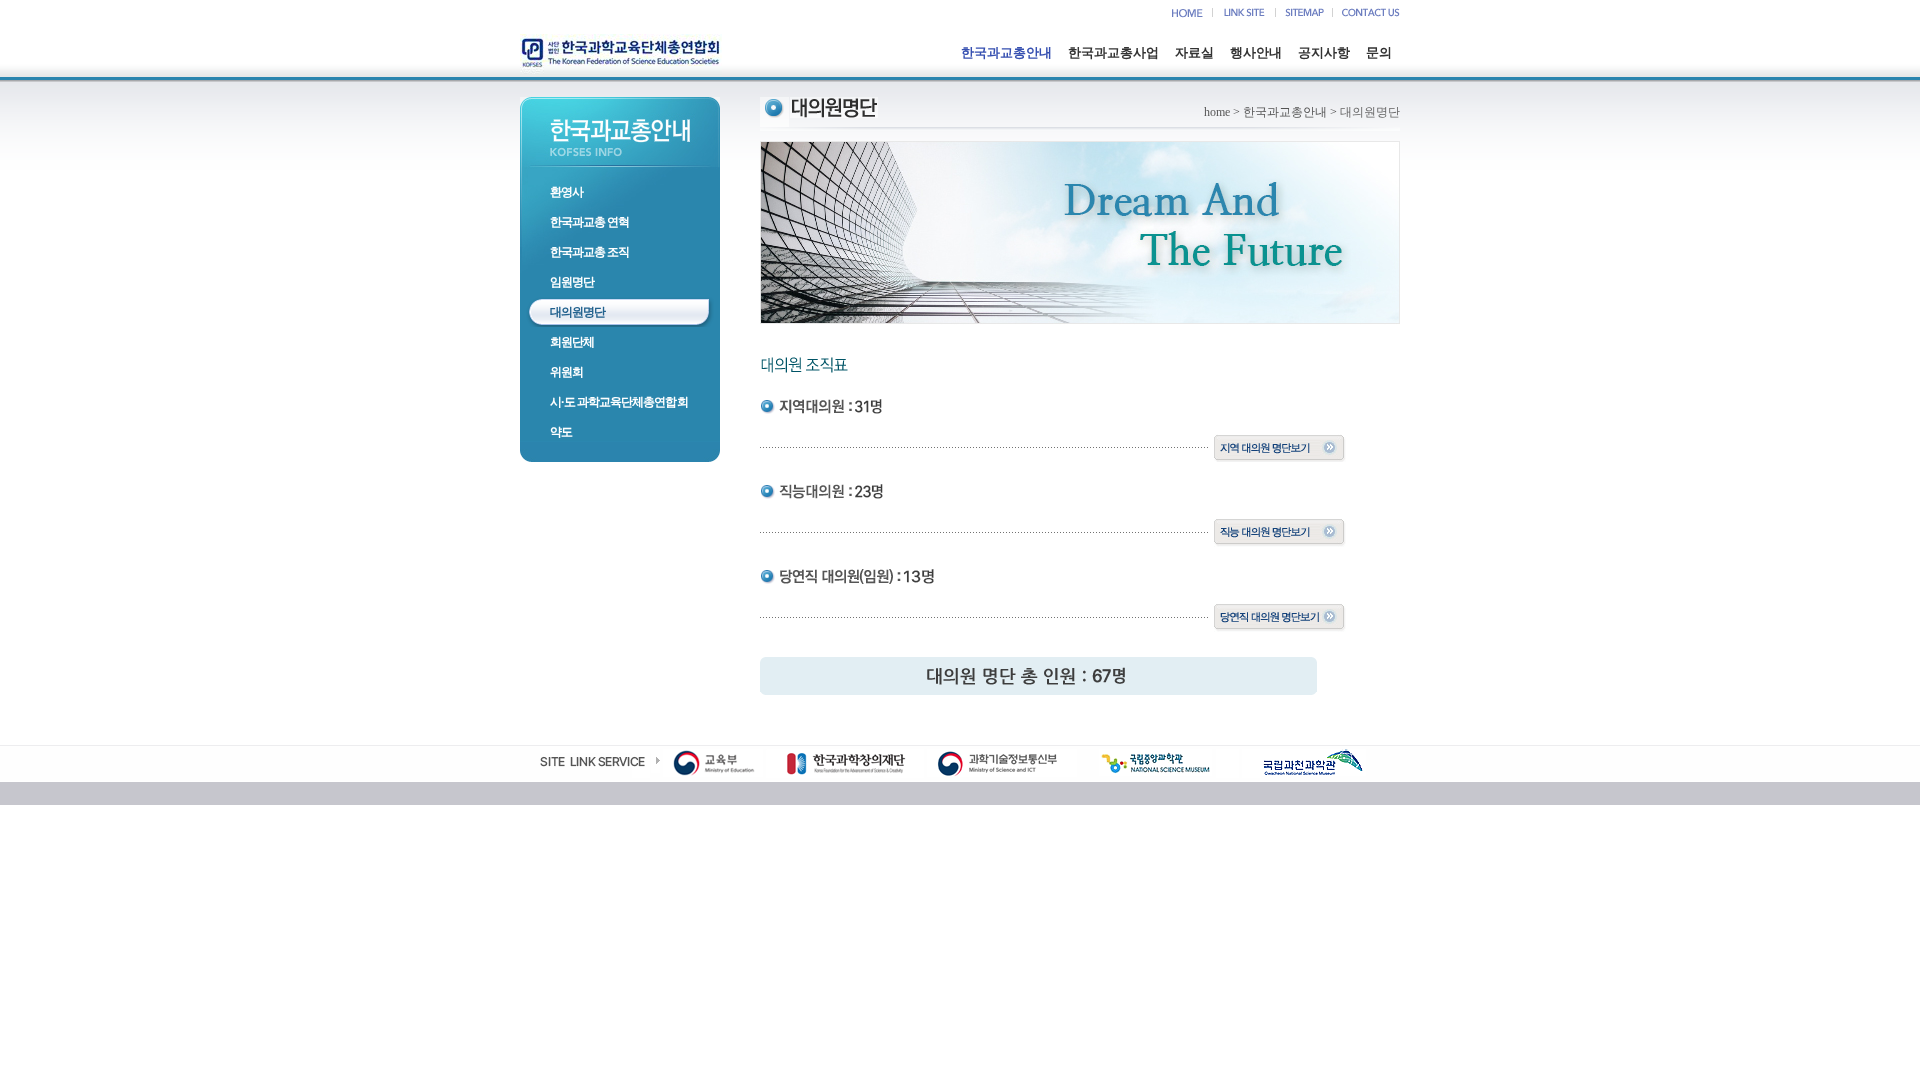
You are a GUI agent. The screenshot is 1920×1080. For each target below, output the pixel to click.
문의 (1379, 52)
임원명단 (572, 282)
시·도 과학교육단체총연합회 (619, 402)
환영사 (566, 192)
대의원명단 (577, 312)
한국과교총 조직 (589, 252)
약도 (561, 432)
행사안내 (1256, 52)
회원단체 (572, 342)
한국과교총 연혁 (589, 222)
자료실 (1194, 52)
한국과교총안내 (1006, 52)
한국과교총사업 (1113, 52)
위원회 (566, 372)
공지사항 (1324, 52)
